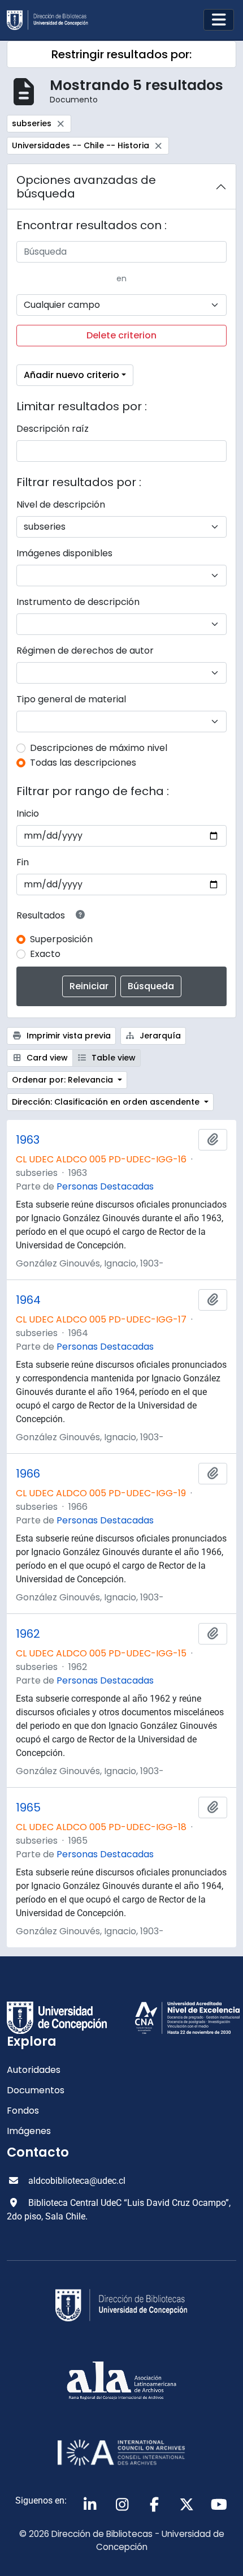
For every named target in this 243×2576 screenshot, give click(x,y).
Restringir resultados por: (121, 54)
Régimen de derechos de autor (85, 651)
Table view (112, 1058)
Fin (23, 862)
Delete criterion (121, 335)
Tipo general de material (71, 699)
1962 (28, 1634)
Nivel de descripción (61, 505)
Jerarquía (159, 1036)
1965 (28, 1808)
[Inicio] (52, 20)
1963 (28, 1140)
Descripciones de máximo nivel (99, 748)
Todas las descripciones (83, 763)
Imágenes (29, 2131)
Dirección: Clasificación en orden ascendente (107, 1102)
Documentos (36, 2090)
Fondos (23, 2111)
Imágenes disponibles (64, 553)
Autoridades (34, 2070)
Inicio (28, 813)
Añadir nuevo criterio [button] (71, 375)
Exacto (45, 954)
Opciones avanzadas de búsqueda (86, 187)
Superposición (61, 939)
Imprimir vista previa (68, 1036)
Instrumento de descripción (78, 602)
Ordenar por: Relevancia (64, 1080)
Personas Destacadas (105, 1186)
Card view (46, 1058)
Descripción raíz (53, 429)
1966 (28, 1474)
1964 (28, 1300)
